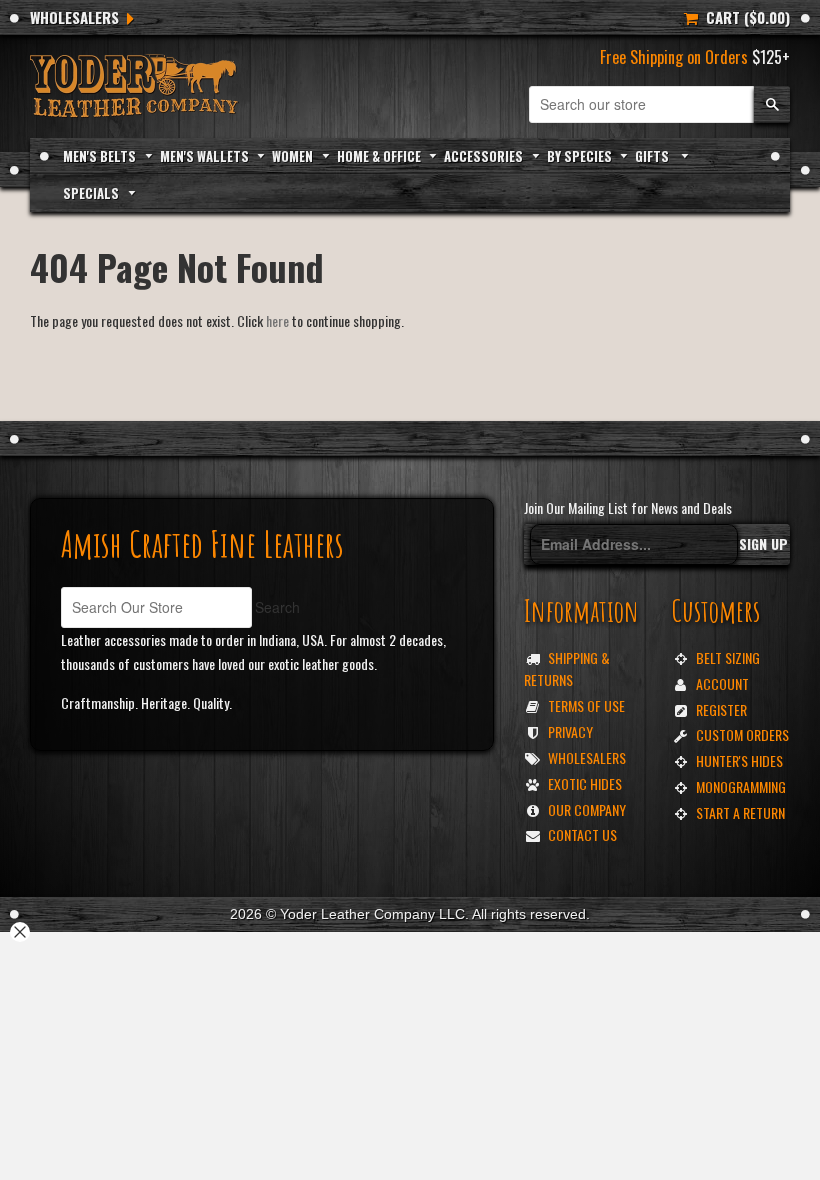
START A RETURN (740, 812)
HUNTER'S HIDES (739, 760)
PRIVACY (570, 731)
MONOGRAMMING (741, 786)
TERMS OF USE (586, 705)
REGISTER (721, 709)
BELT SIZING (728, 657)
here (277, 320)
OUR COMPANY (587, 809)
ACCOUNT (722, 683)
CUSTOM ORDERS (742, 734)
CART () (744, 17)
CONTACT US (582, 834)
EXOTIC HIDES (585, 783)
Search (277, 607)
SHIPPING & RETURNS (567, 668)
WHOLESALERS (74, 17)
